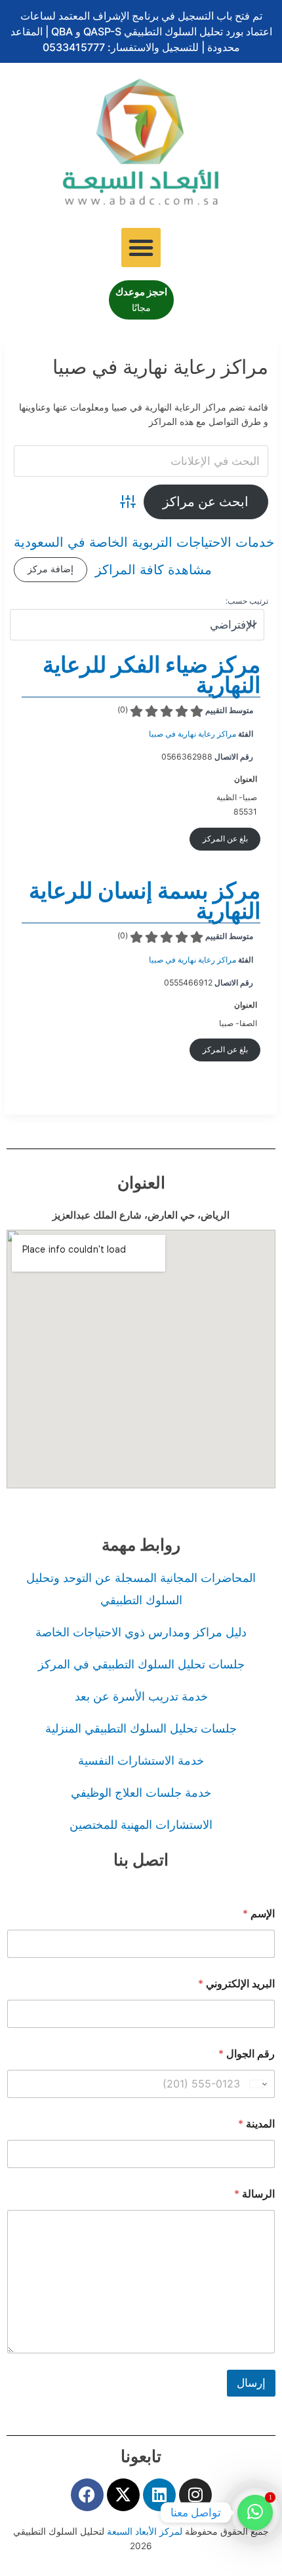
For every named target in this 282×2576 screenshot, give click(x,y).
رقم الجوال (247, 2054)
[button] (141, 248)
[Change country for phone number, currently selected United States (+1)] (259, 2084)
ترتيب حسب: (247, 601)
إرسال (251, 2383)
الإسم (259, 1914)
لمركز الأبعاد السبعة (146, 2531)
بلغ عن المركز (225, 838)
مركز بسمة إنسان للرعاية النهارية (145, 900)
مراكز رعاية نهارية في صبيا (192, 734)
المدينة (256, 2124)
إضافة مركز (50, 569)
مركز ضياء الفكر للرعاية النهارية (151, 674)
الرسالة (254, 2194)
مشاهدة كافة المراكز (153, 570)
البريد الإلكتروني (236, 1984)
